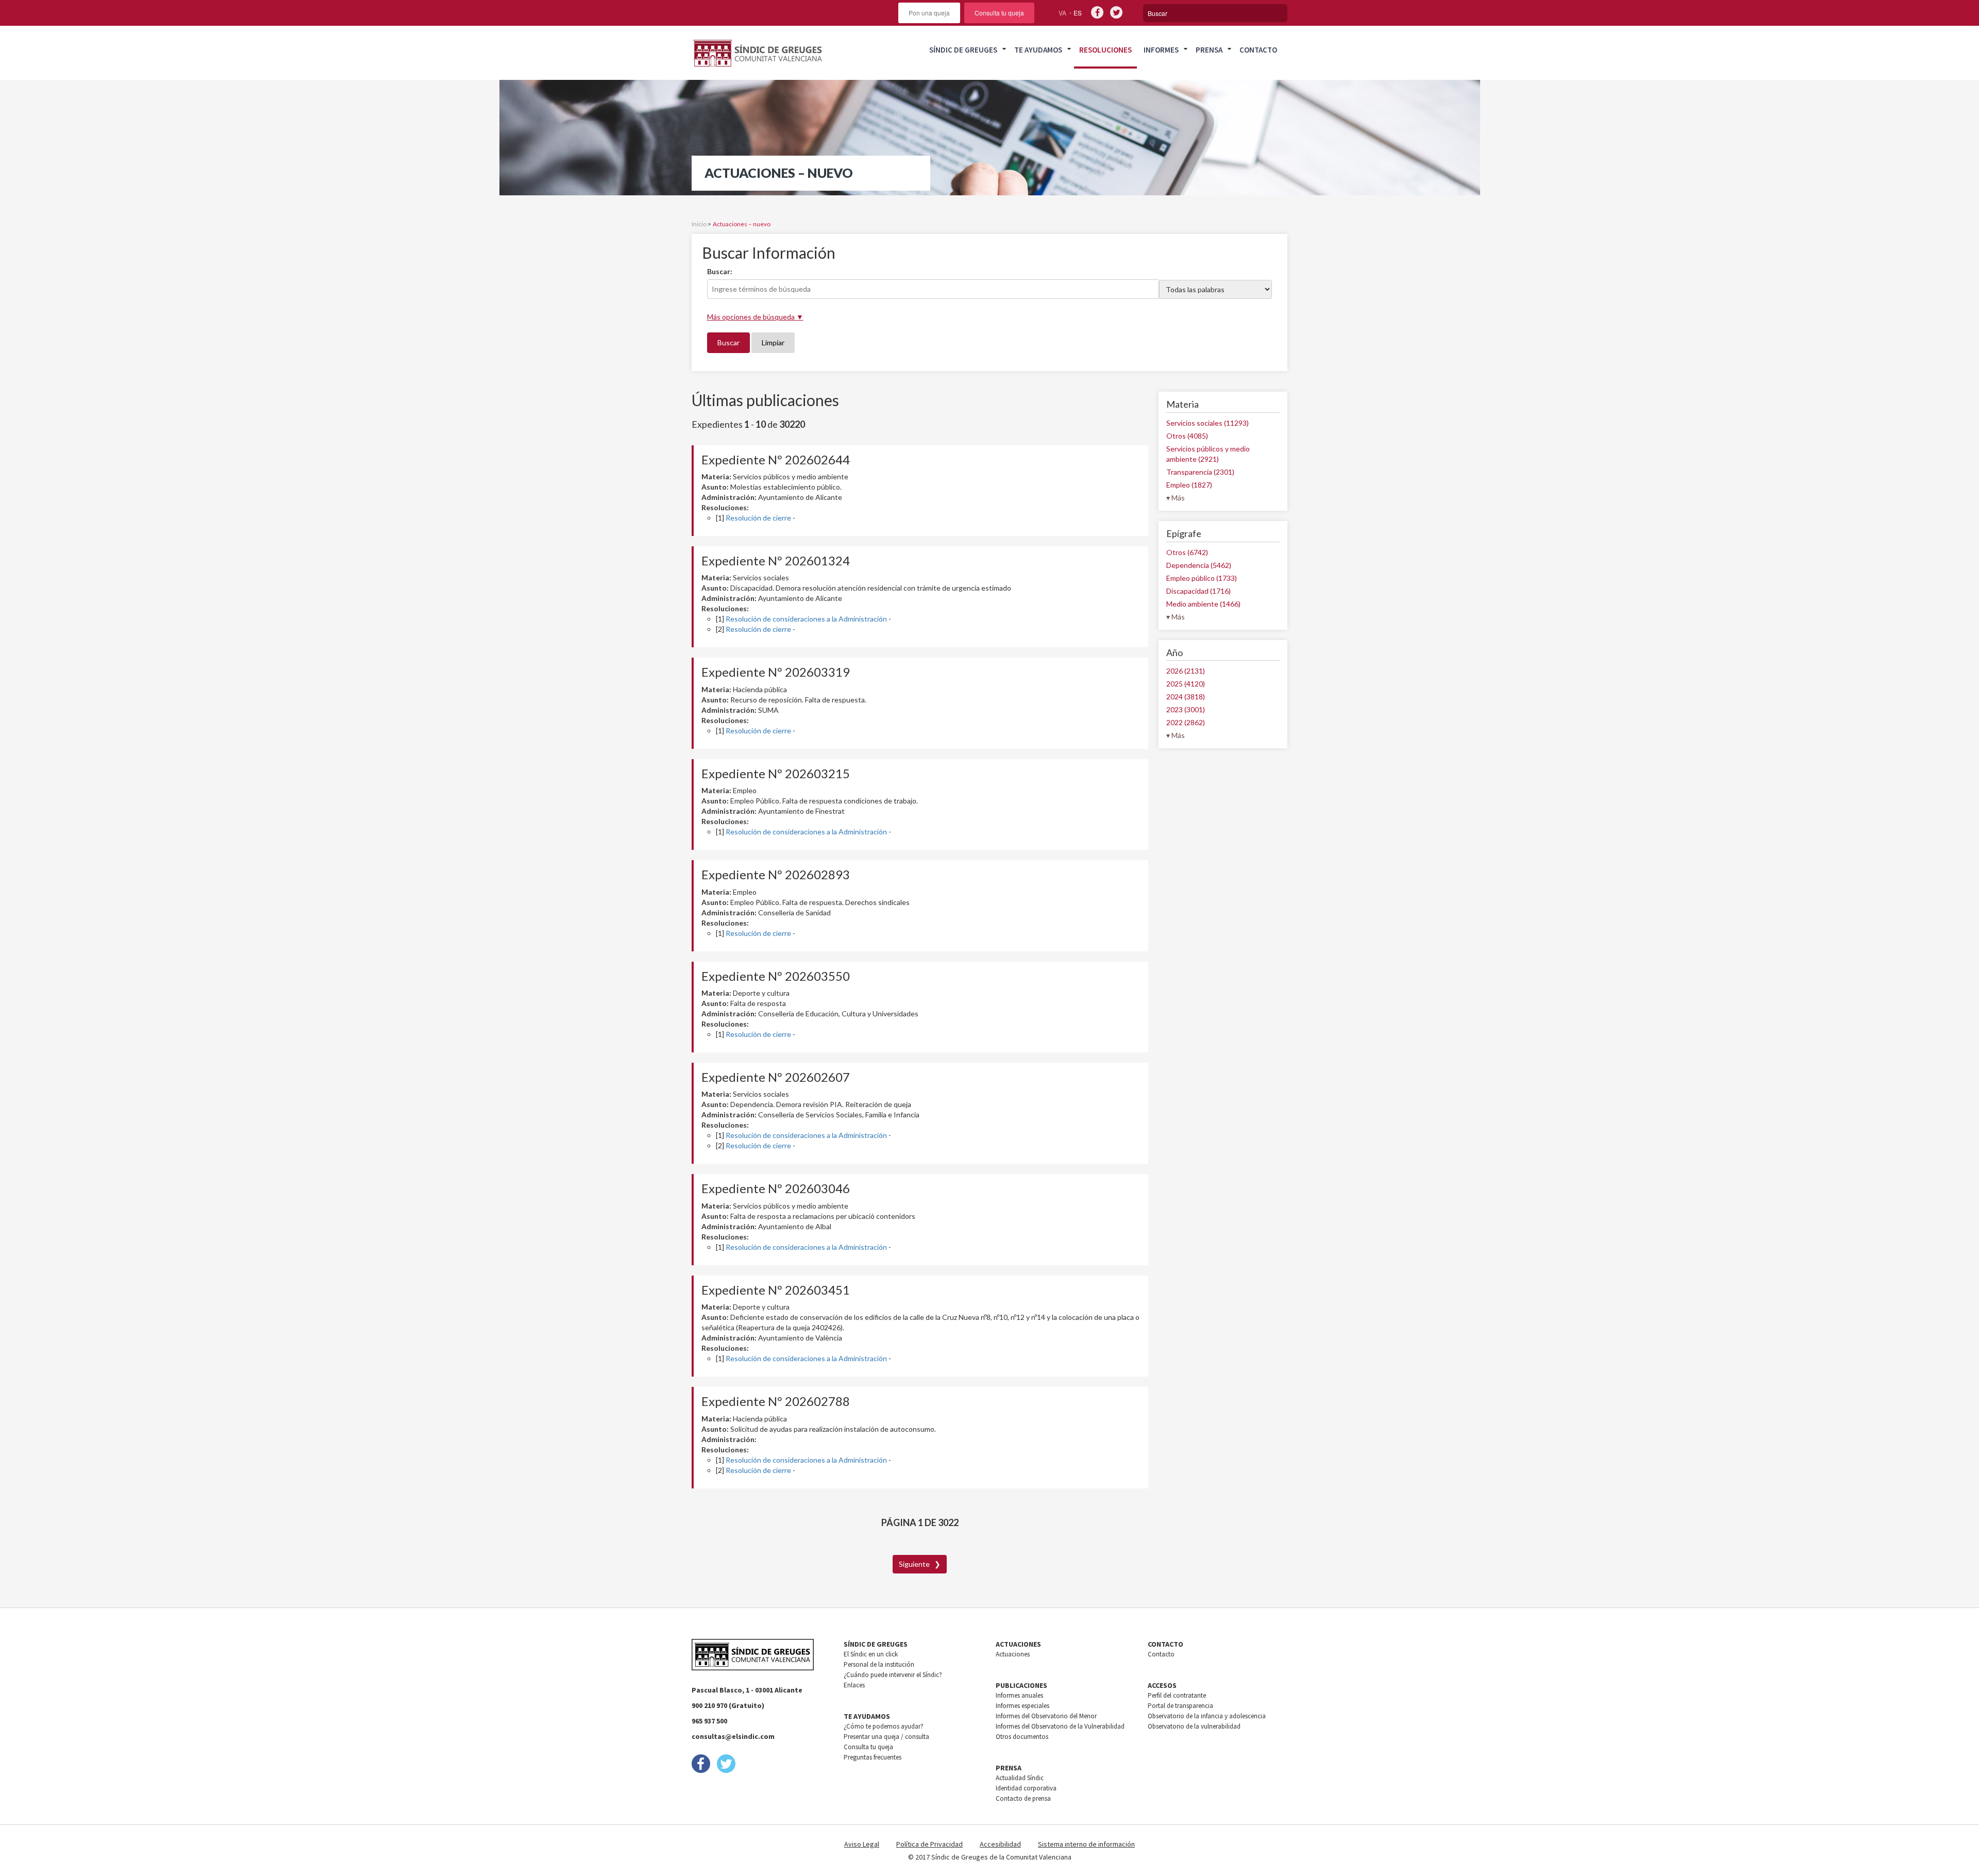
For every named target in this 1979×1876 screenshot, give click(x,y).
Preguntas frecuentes (873, 1757)
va (1062, 13)
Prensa (1209, 50)
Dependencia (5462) (1199, 565)
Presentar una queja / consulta (886, 1737)
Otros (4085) (1187, 436)
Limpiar (773, 342)
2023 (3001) (1186, 709)
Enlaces (854, 1685)
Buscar (728, 342)
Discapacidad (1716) (1198, 591)
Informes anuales (1019, 1695)
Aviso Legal (862, 1844)
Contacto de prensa (1023, 1798)
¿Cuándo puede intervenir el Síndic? (893, 1675)
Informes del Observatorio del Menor (1046, 1716)
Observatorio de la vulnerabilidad (1194, 1726)
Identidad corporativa (1026, 1788)
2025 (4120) (1186, 684)
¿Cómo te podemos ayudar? (884, 1726)
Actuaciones (1013, 1654)
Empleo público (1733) (1202, 578)
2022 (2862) (1186, 722)
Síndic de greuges (963, 50)
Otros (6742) (1187, 552)
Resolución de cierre (758, 518)
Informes (1161, 50)
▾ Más (1176, 498)
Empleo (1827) (1189, 485)
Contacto (1258, 50)
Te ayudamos (1038, 50)
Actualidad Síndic (1020, 1778)
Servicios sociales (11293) (1207, 423)
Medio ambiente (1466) (1203, 604)
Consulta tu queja (999, 13)
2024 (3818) (1186, 697)
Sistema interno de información (1086, 1844)
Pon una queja (929, 13)
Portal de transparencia (1180, 1706)
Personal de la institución (879, 1664)
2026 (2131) (1186, 671)
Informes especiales (1022, 1706)
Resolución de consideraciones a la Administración (806, 619)
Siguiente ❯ (920, 1564)
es (1078, 13)
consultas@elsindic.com (733, 1736)
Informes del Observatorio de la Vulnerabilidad (1060, 1726)
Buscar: (720, 271)
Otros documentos (1022, 1737)
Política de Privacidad (929, 1844)
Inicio (699, 224)
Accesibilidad (1000, 1844)
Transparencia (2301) (1200, 472)
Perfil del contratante (1177, 1695)
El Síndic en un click (871, 1654)
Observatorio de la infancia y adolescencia (1207, 1716)
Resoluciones (1105, 50)
